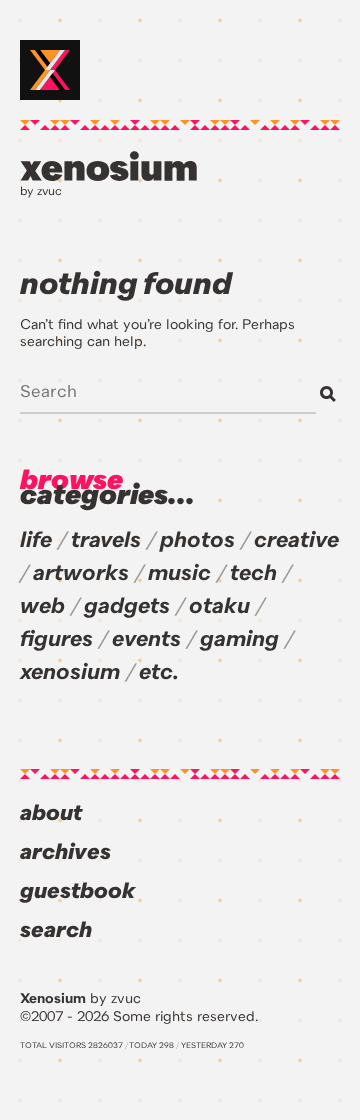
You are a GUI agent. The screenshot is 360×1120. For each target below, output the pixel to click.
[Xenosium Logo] (50, 70)
